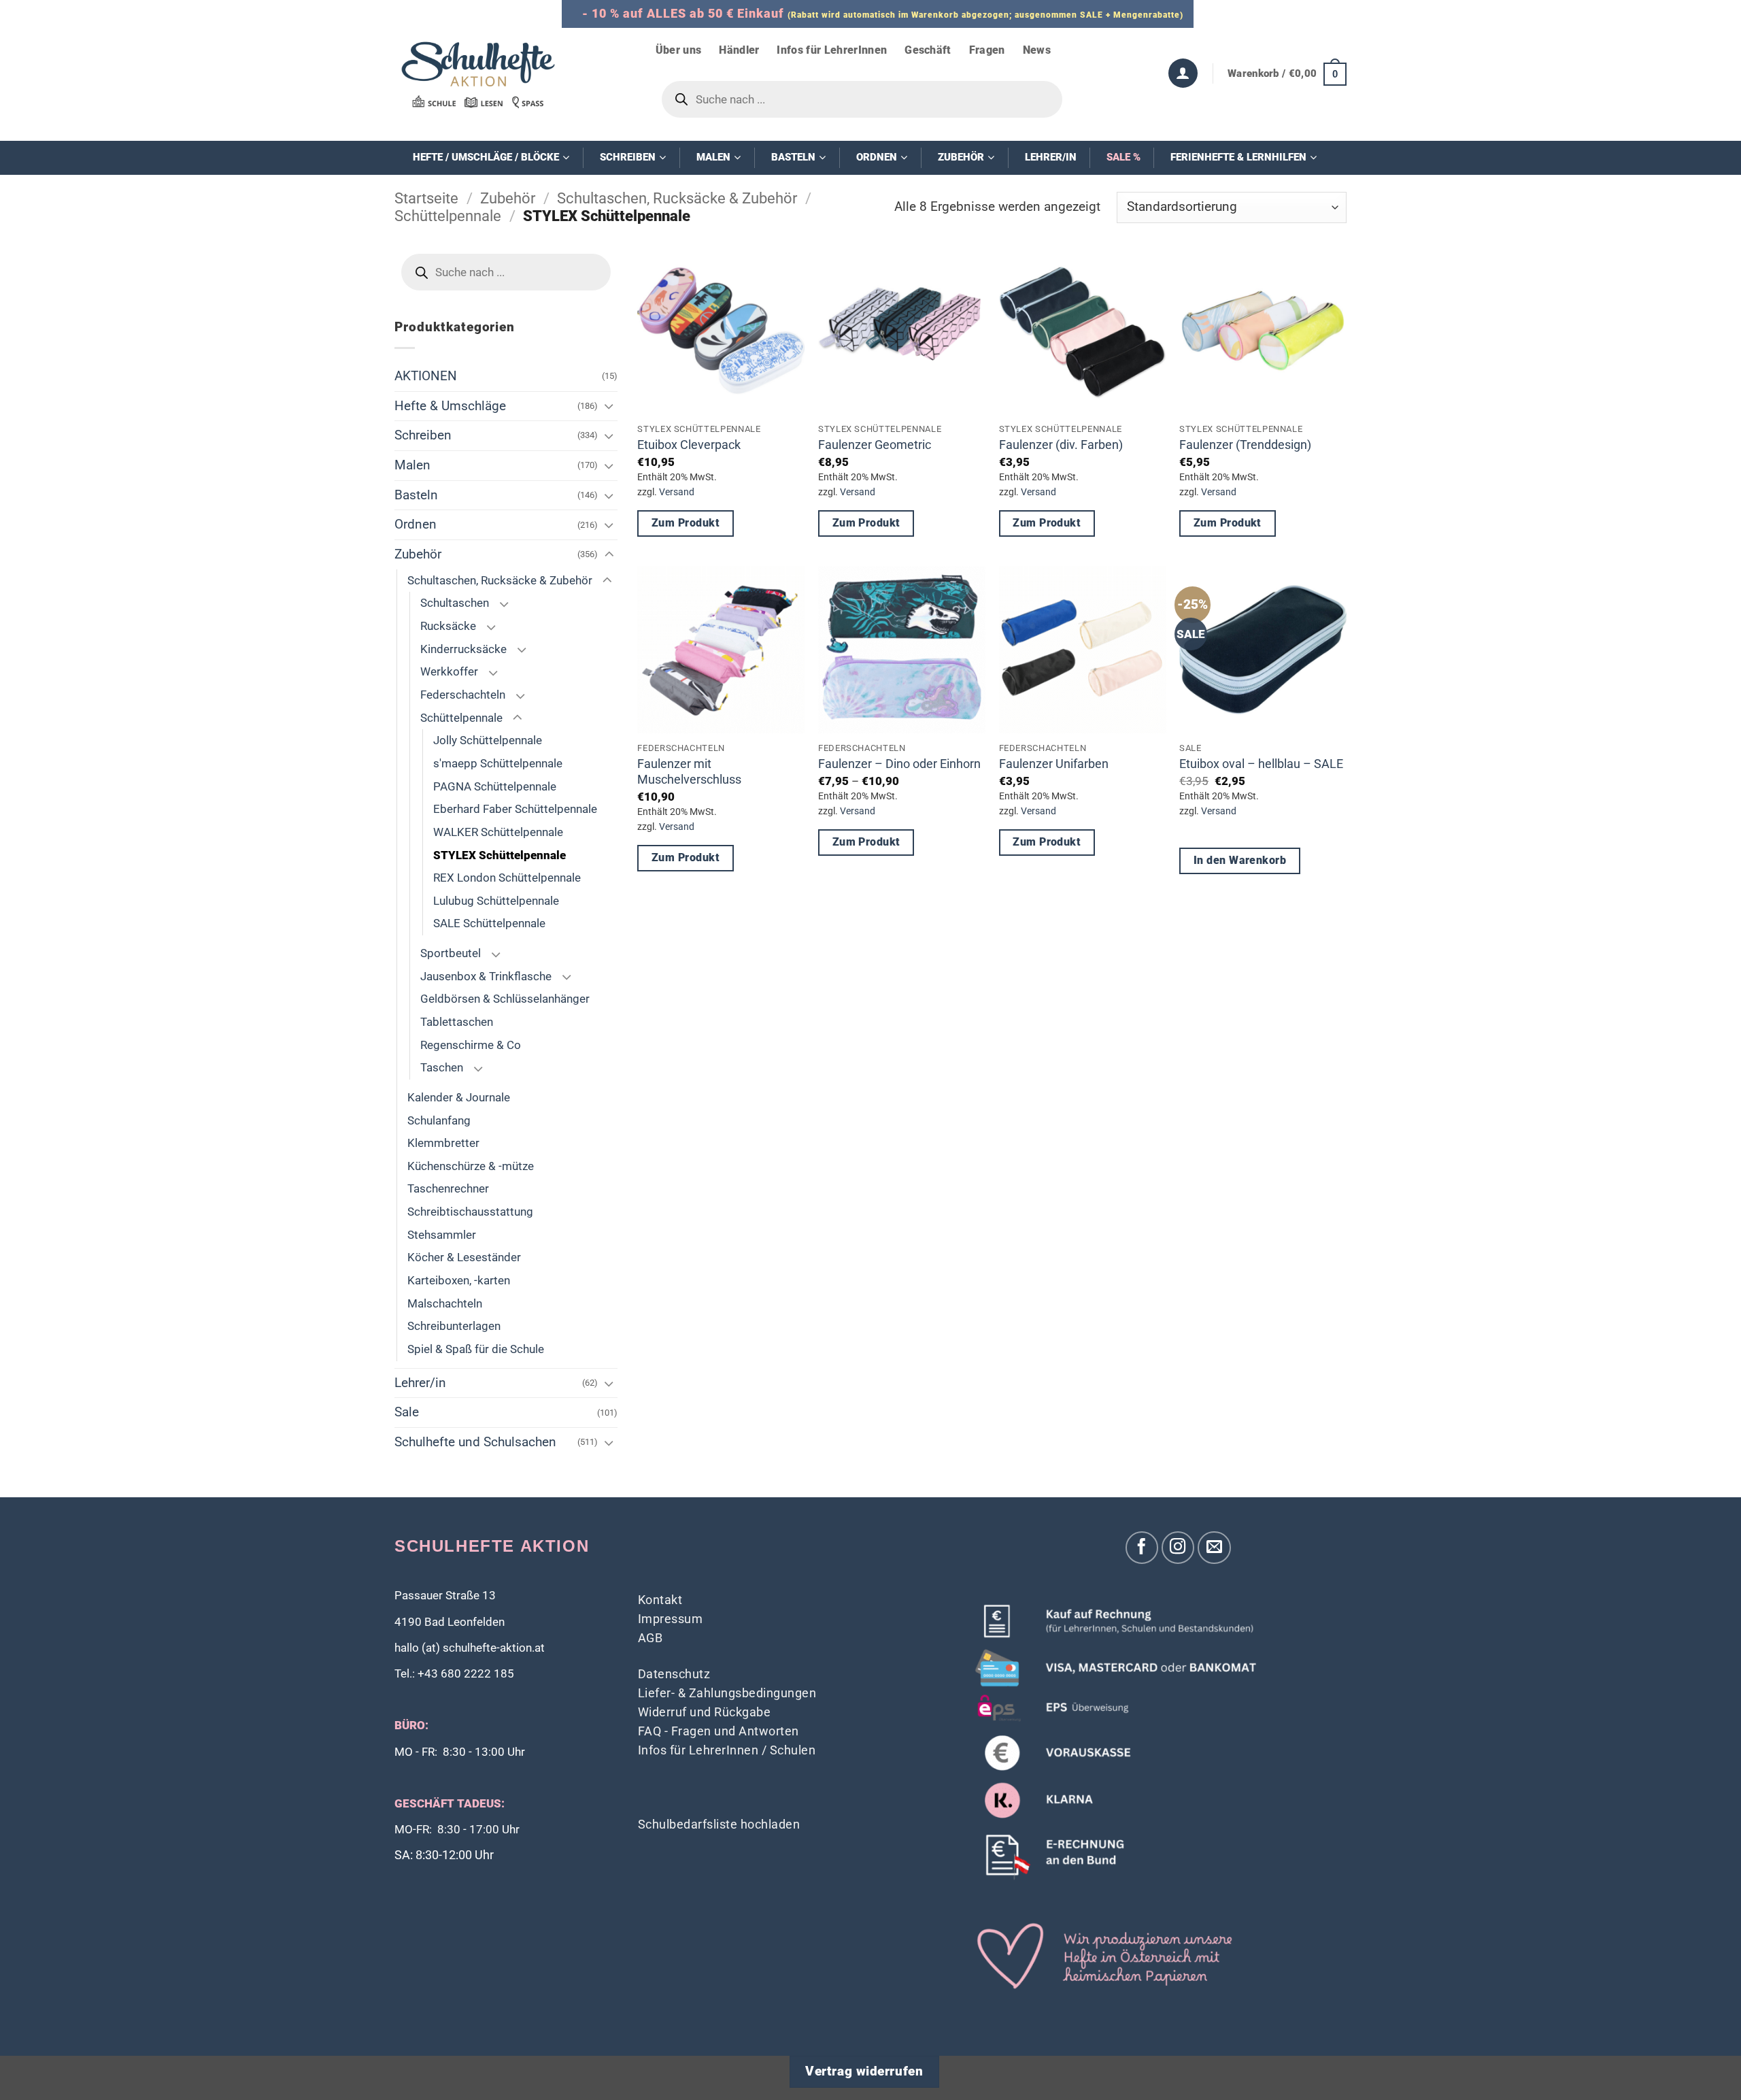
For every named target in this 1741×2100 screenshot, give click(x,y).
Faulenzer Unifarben (1054, 764)
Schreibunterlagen (454, 1326)
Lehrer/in (420, 1383)
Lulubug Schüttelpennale (496, 901)
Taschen (442, 1067)
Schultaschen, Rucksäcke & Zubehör (677, 198)
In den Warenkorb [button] (1240, 861)
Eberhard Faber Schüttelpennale (515, 809)
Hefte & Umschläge (450, 406)
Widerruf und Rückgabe (705, 1712)
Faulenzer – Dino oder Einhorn (899, 764)
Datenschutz (674, 1674)
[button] (1287, 73)
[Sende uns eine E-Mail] (1214, 1548)
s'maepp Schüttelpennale (498, 763)
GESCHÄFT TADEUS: (450, 1804)
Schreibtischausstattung (470, 1212)
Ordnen (416, 524)
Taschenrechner (448, 1188)
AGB (650, 1638)
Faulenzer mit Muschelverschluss (689, 771)
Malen (412, 465)
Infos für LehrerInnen (832, 50)
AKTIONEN (426, 376)
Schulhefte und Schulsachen (475, 1442)
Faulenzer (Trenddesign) (1245, 445)
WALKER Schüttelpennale (498, 832)
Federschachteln (463, 695)
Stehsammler (442, 1235)
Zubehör (508, 198)
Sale (407, 1412)
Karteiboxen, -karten (459, 1280)
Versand (677, 492)
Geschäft (928, 50)
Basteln (416, 495)
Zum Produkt (686, 523)
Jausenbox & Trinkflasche (486, 976)
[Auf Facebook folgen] (1142, 1548)
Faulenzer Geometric (875, 445)
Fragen (987, 50)
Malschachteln (445, 1303)
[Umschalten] (609, 406)
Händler (739, 50)
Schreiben (423, 435)
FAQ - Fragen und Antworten (719, 1731)
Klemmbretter (443, 1143)
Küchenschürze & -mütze (471, 1166)
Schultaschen (455, 603)
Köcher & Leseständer (464, 1257)
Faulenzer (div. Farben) (1061, 445)
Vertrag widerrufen (864, 2071)
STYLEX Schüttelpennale (500, 855)
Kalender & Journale (459, 1097)
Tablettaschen (457, 1022)
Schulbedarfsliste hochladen (719, 1824)
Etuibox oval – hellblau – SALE (1261, 764)
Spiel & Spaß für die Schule (476, 1349)
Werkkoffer (449, 671)
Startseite (426, 198)
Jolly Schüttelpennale (488, 740)
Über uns (679, 50)
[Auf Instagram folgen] (1178, 1548)
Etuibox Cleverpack (689, 445)
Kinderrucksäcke (463, 649)
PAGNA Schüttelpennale (495, 786)
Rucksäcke (448, 626)
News (1037, 50)
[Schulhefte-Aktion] (478, 74)
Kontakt (660, 1600)
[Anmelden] (1183, 73)
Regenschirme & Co (471, 1045)
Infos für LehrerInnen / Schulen (727, 1750)
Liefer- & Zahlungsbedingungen (727, 1693)
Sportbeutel (451, 953)
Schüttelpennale (448, 216)
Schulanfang (439, 1120)
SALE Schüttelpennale (489, 923)
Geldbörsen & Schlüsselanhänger (505, 999)
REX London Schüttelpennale (507, 878)
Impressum (671, 1619)
